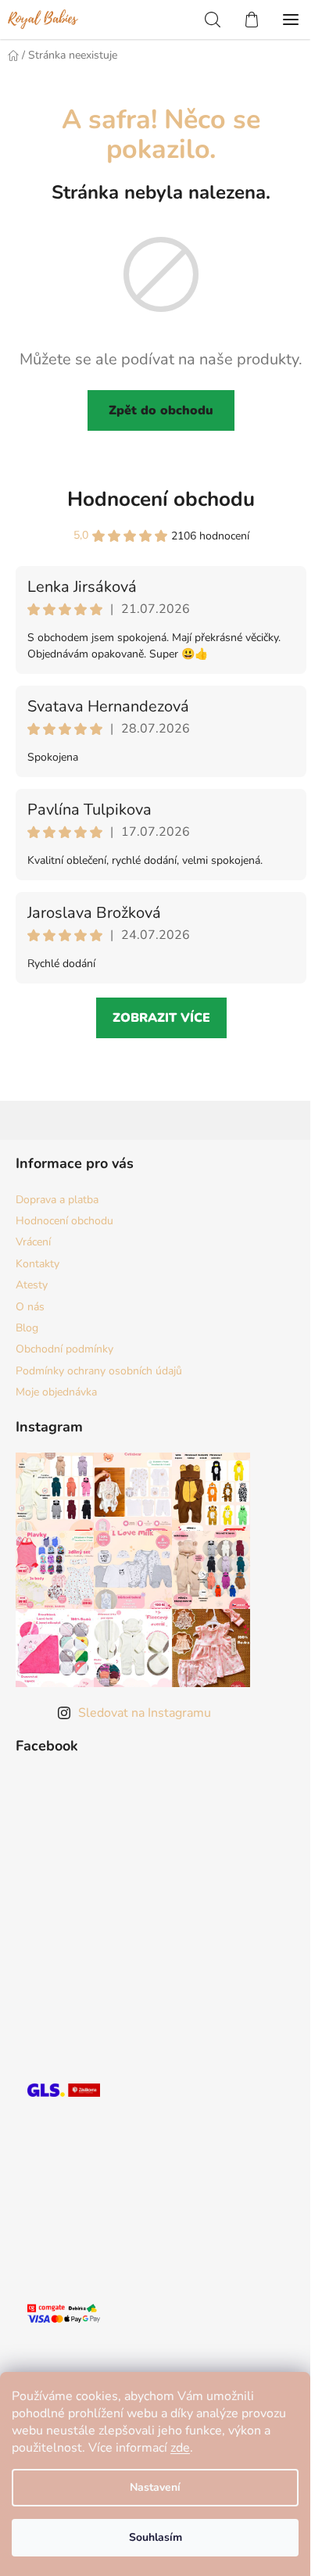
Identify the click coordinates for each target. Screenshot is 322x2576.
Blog (27, 1328)
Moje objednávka (56, 1392)
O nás (30, 1307)
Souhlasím (156, 2537)
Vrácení (33, 1242)
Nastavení (155, 2487)
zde (180, 2448)
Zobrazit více (161, 1018)
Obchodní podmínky (64, 1349)
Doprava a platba (57, 1200)
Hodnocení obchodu (161, 499)
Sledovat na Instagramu (145, 1713)
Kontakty (38, 1264)
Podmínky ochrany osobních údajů (99, 1371)
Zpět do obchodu (161, 410)
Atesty (32, 1285)
